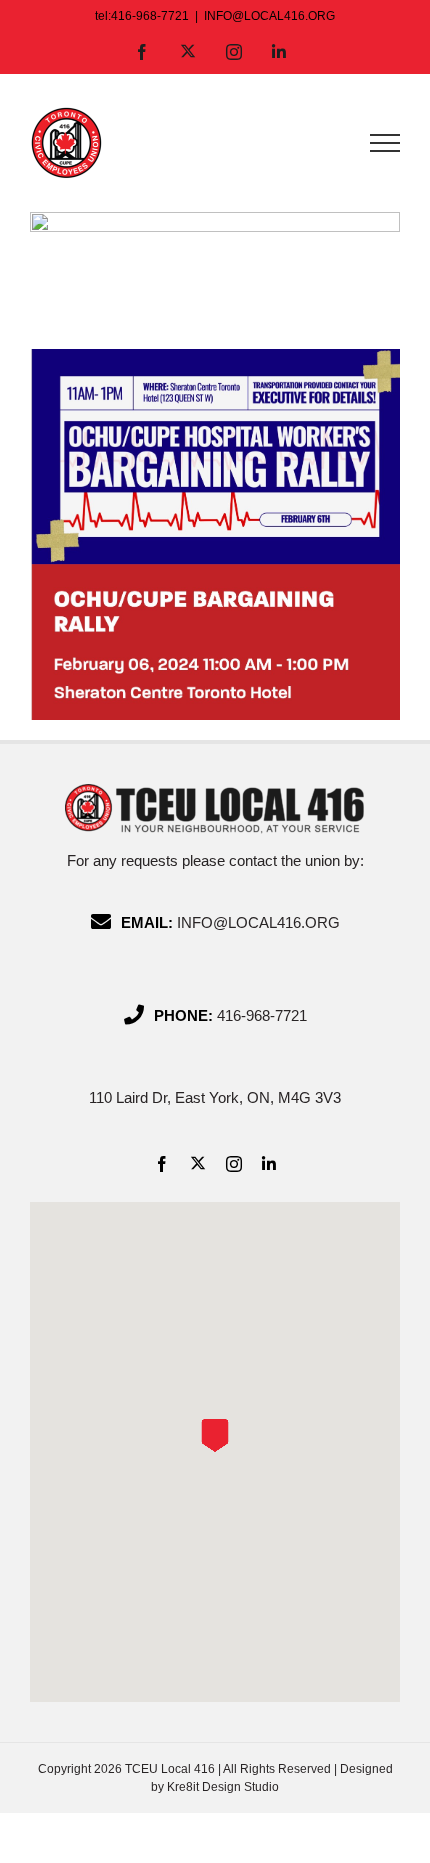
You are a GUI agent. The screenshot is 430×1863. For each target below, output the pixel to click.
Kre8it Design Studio (223, 1787)
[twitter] (198, 1163)
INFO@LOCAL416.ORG (269, 16)
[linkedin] (269, 1164)
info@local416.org (258, 922)
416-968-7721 (262, 1015)
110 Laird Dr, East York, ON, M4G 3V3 (215, 1097)
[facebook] (162, 1164)
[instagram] (234, 1164)
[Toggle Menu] (385, 143)
